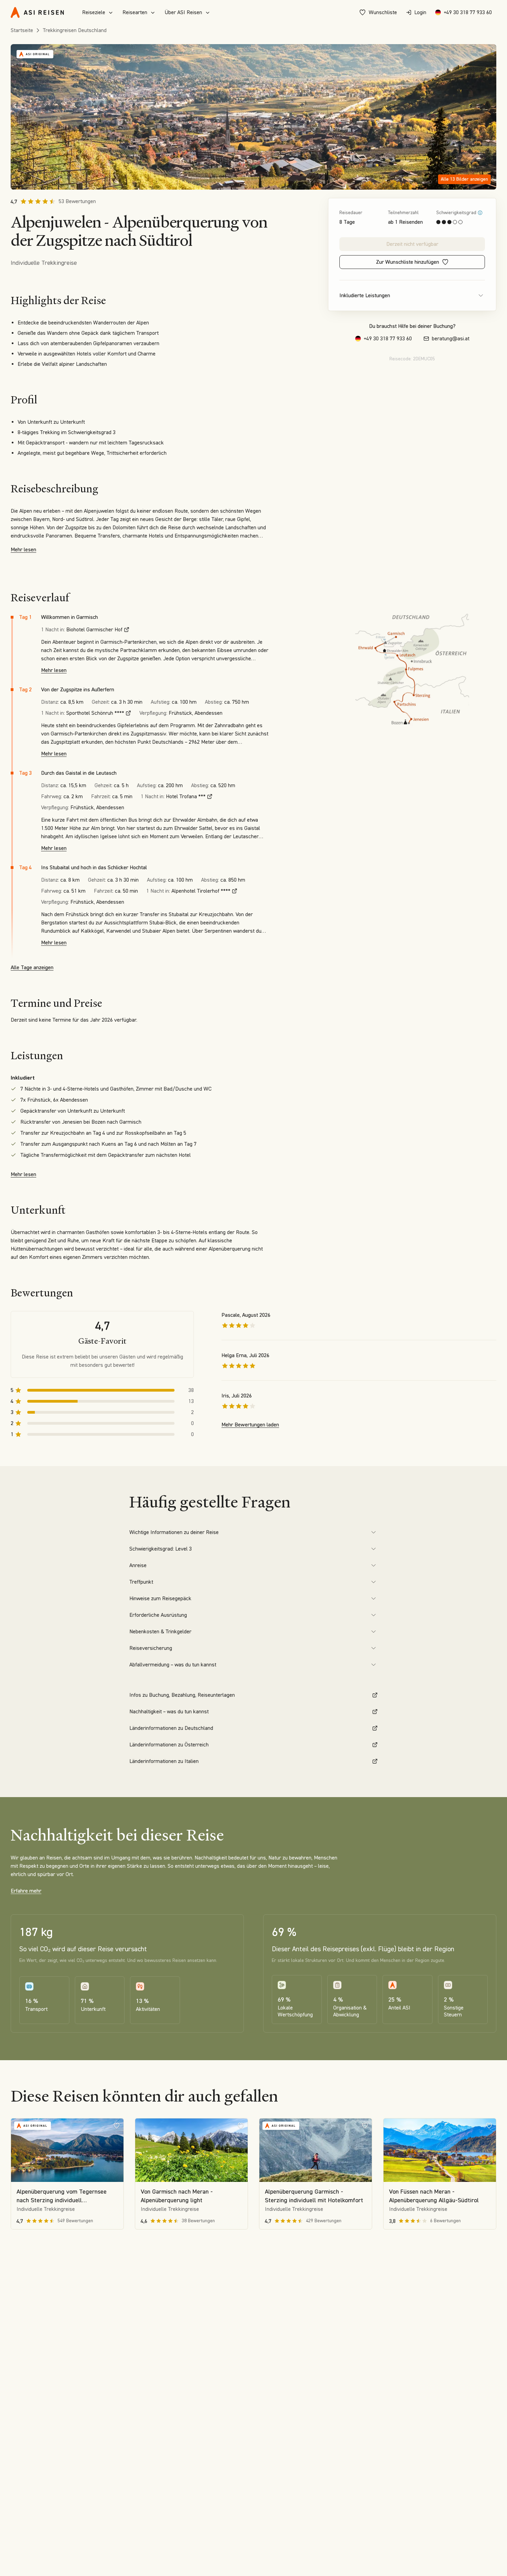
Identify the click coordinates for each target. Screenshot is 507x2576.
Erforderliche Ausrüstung (158, 1615)
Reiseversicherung (151, 1648)
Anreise (138, 1565)
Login (420, 12)
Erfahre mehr (26, 1891)
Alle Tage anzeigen (32, 967)
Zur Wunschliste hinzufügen (407, 262)
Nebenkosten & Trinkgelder (160, 1631)
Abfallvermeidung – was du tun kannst (173, 1665)
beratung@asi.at (451, 338)
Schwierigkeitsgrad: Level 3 (161, 1549)
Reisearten (135, 12)
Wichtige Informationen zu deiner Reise (174, 1532)
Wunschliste (383, 12)
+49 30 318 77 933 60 (468, 12)
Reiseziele (94, 12)
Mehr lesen (23, 549)
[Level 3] (480, 213)
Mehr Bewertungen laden (250, 1425)
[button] (254, 117)
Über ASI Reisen (183, 12)
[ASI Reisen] (37, 12)
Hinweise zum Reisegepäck (160, 1598)
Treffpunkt (141, 1582)
